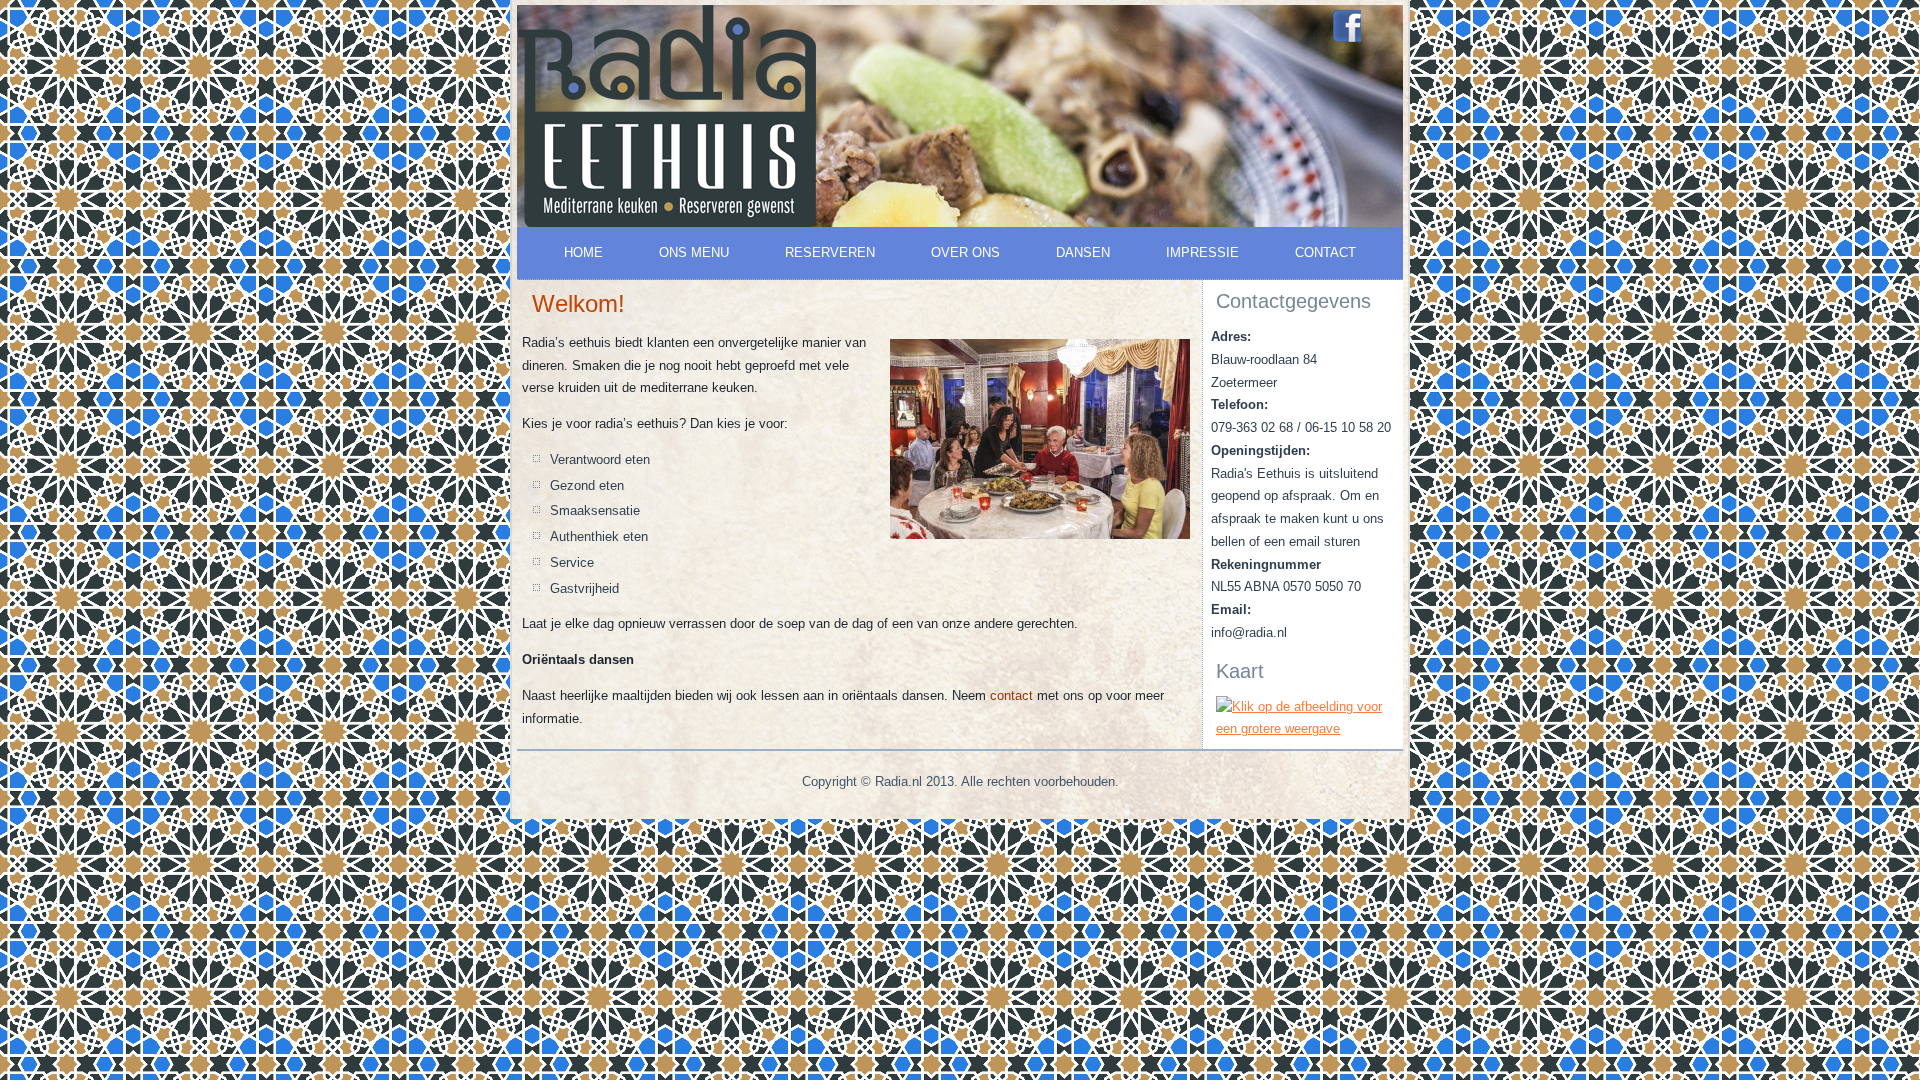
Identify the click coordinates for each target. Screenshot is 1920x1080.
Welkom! (578, 303)
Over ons (965, 252)
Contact (1325, 252)
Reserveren (830, 252)
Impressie (1202, 252)
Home (583, 252)
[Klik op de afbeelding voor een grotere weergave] (1303, 728)
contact (1011, 695)
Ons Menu (694, 252)
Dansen (1083, 252)
